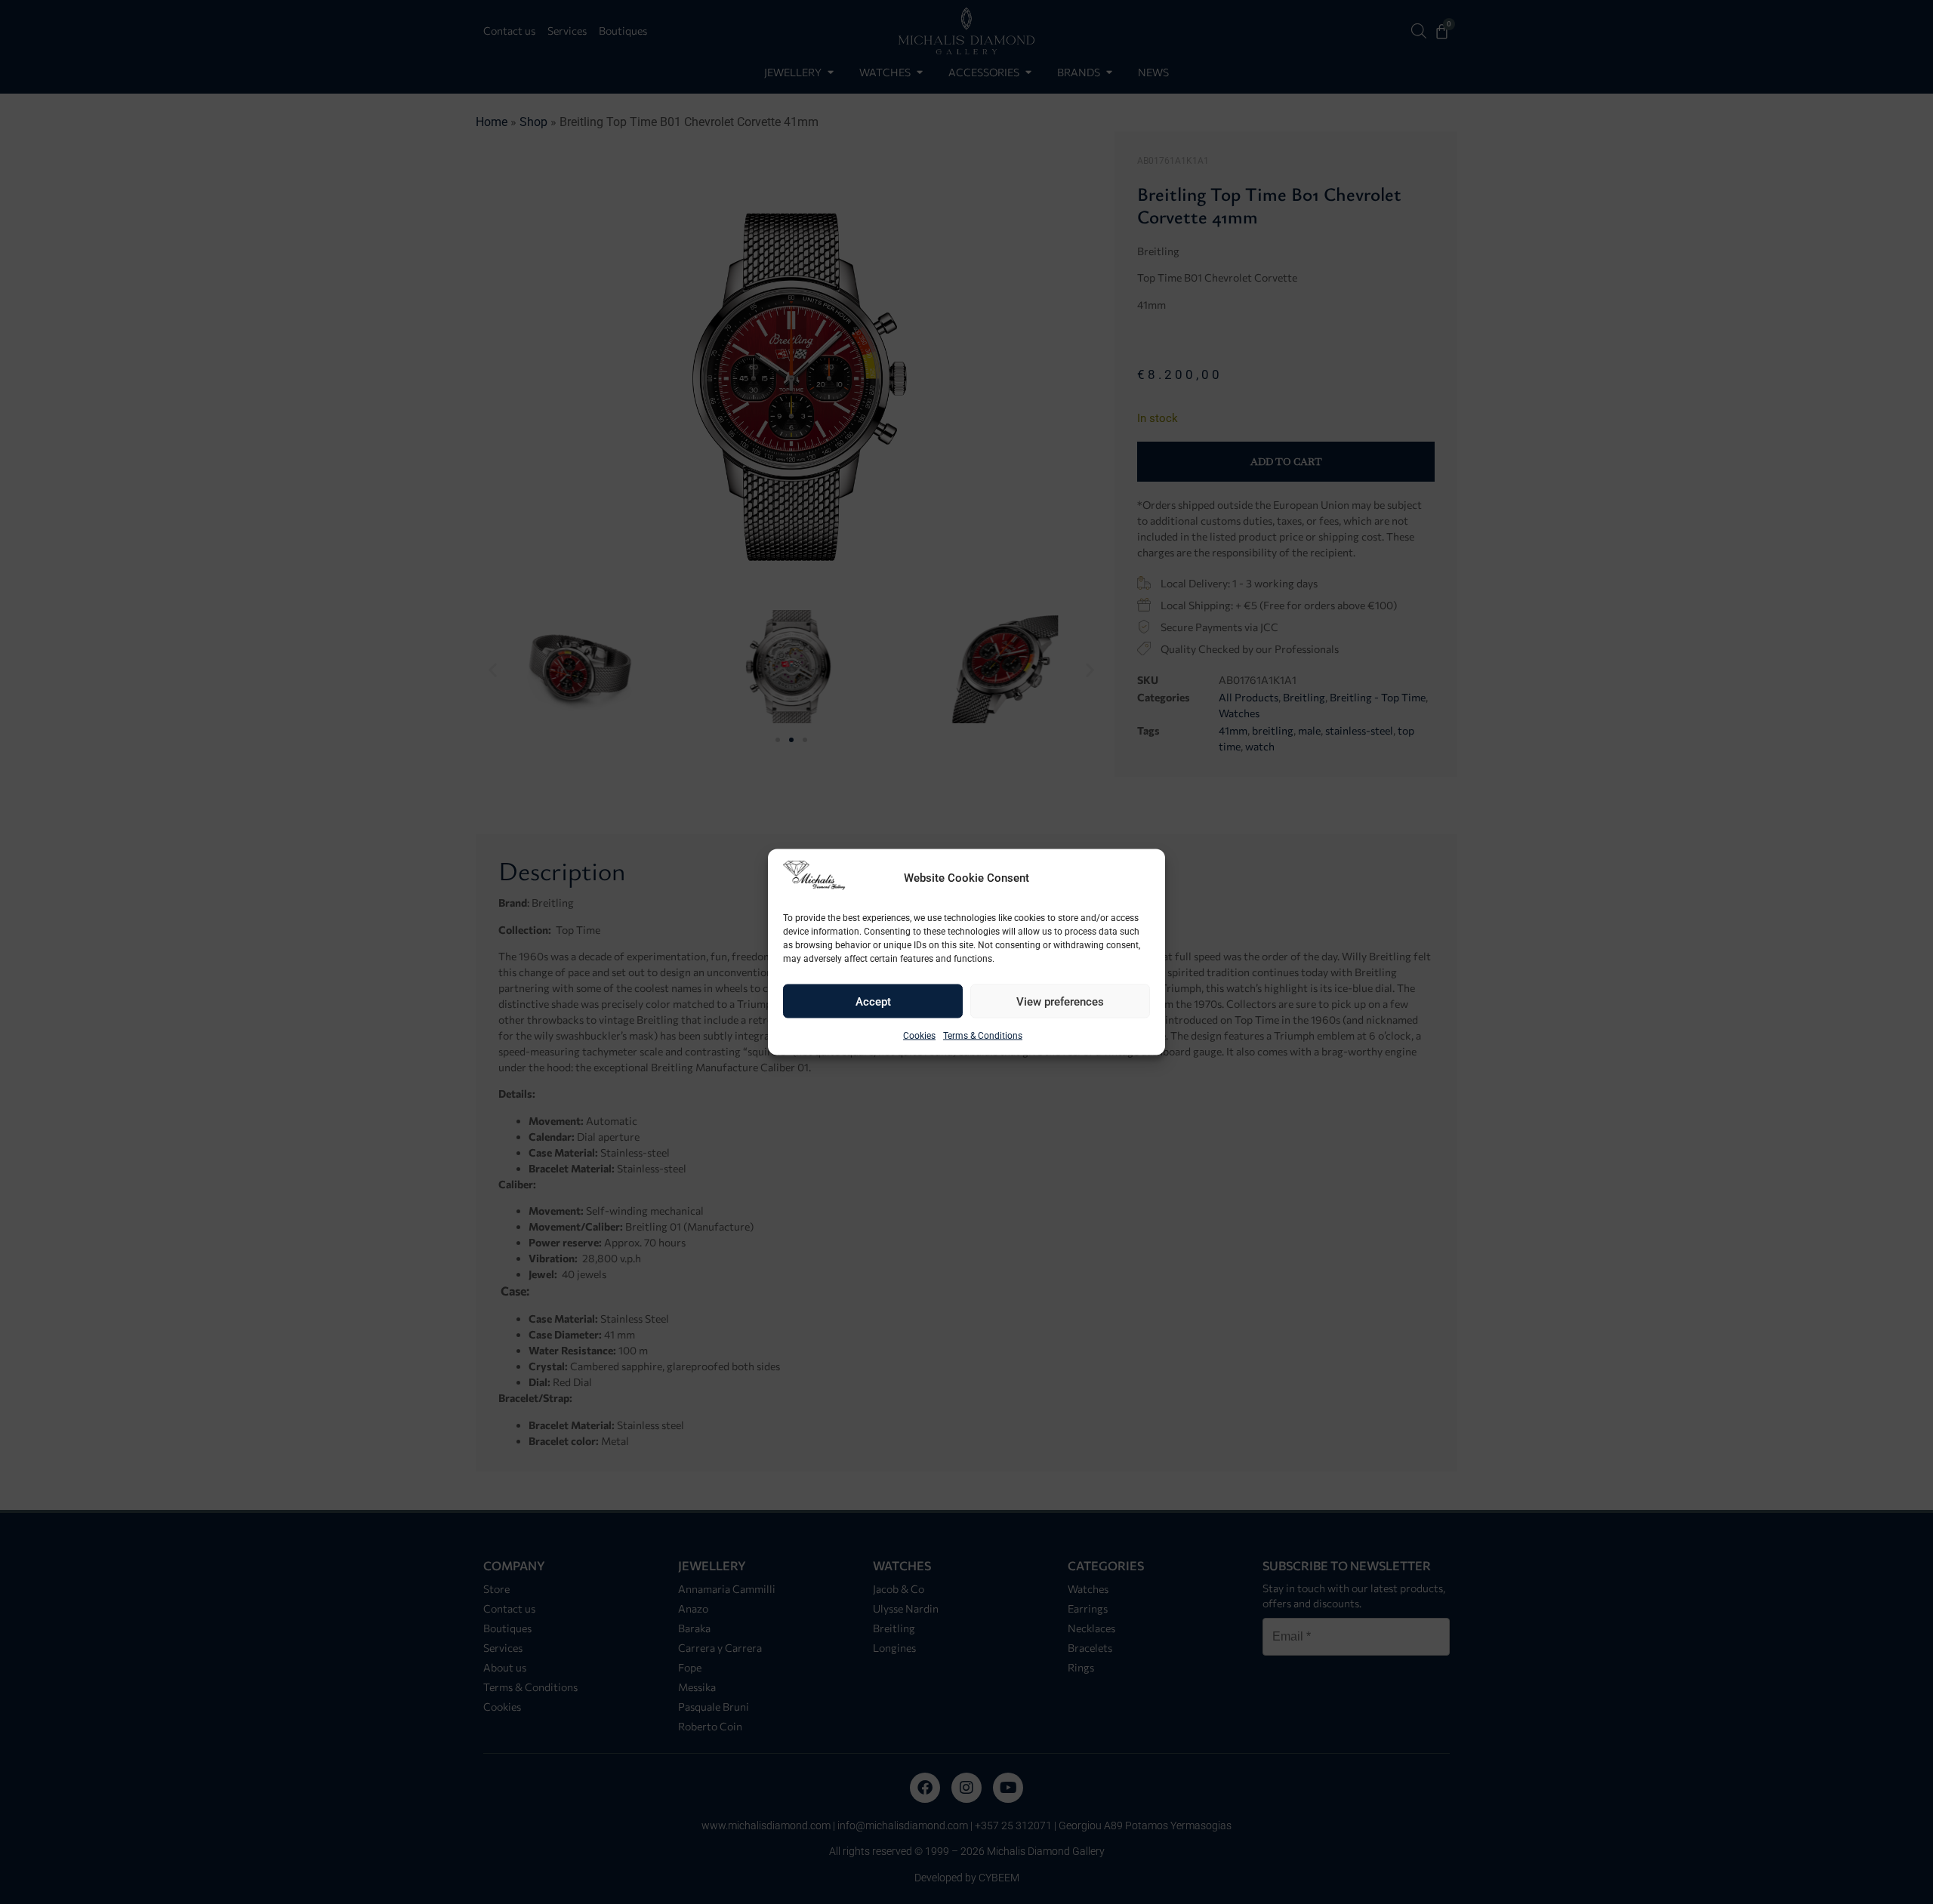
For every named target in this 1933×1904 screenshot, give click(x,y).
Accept (873, 1001)
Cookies (919, 1036)
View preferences (1060, 1001)
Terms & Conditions (983, 1036)
